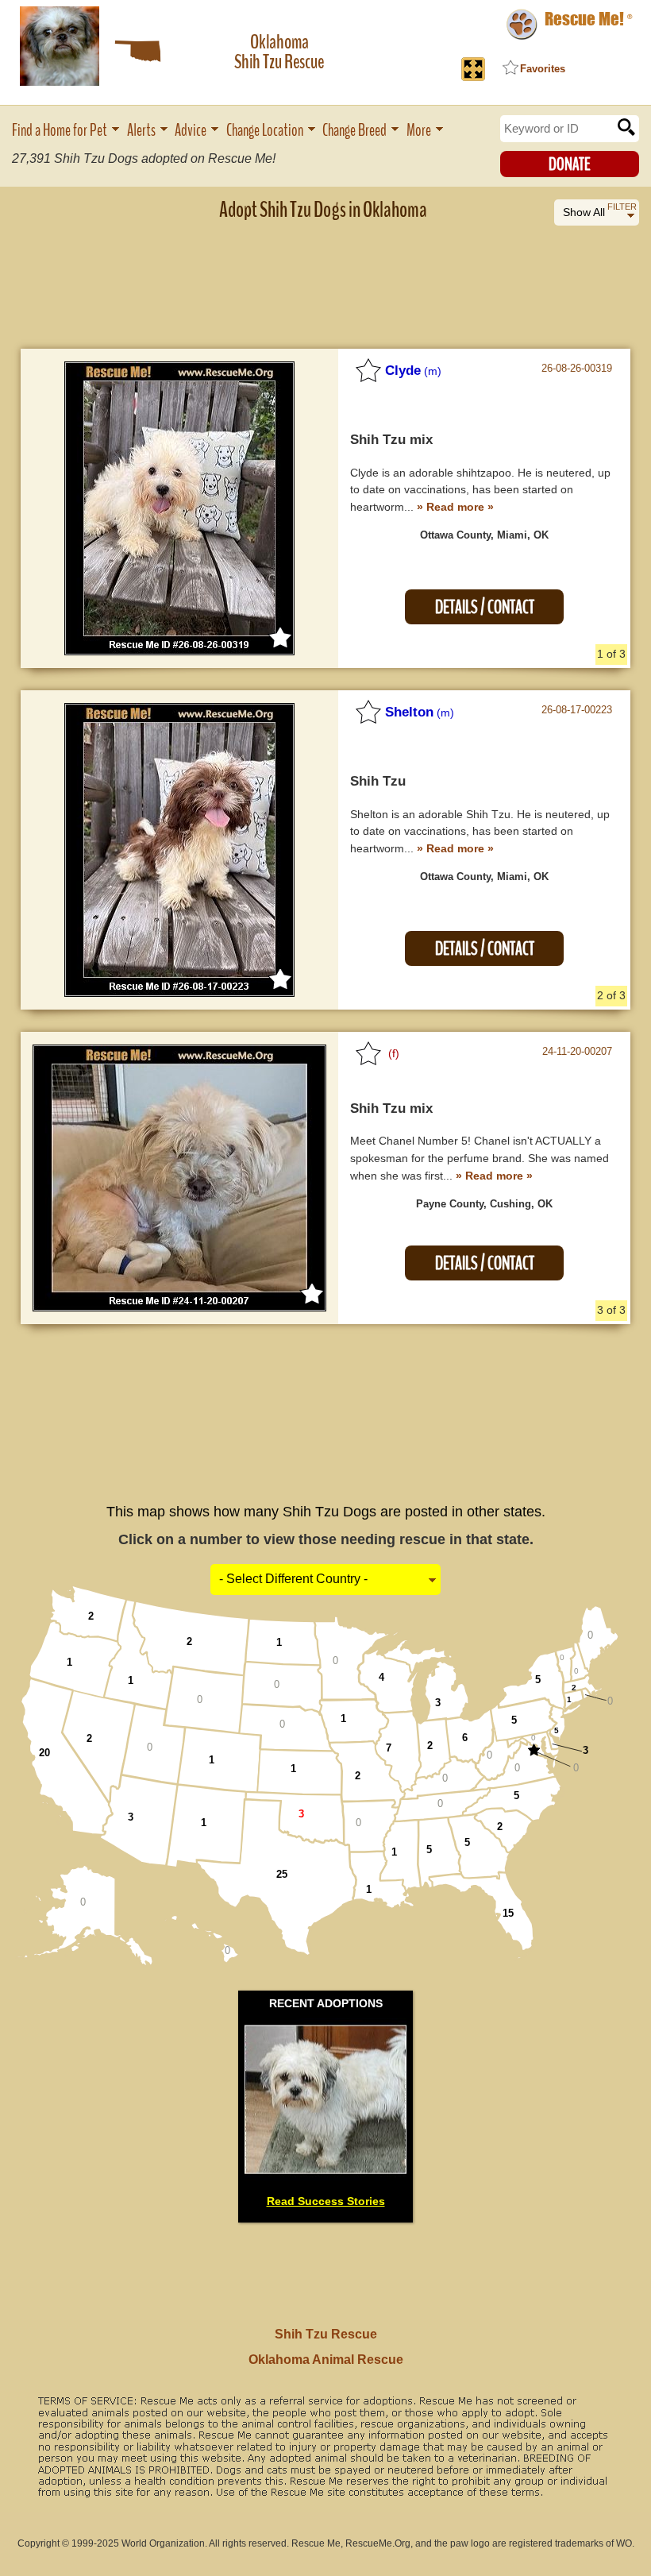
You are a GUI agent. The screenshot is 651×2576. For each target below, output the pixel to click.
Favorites (543, 69)
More (419, 131)
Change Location (265, 131)
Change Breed (354, 131)
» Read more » (455, 507)
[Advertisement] (325, 274)
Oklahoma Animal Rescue (326, 2360)
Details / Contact (485, 607)
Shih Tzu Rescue (326, 2334)
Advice (191, 131)
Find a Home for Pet (60, 131)
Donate (570, 164)
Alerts (141, 131)
